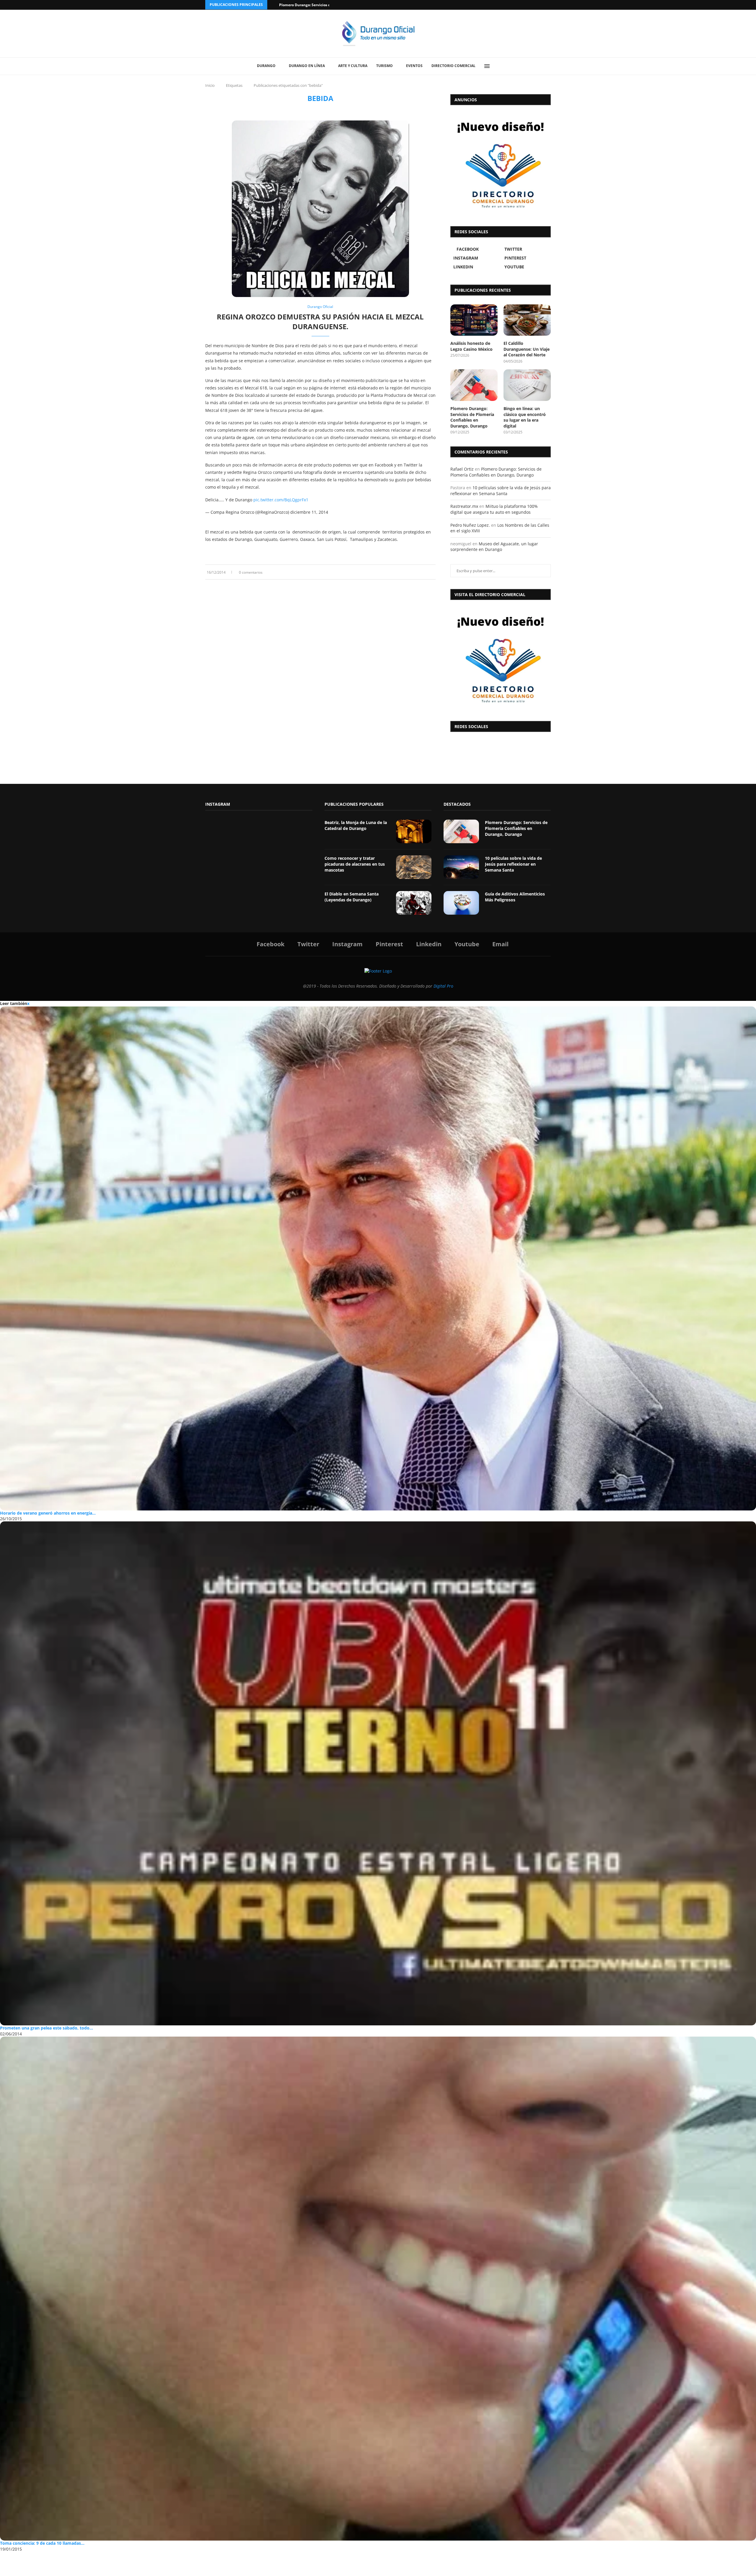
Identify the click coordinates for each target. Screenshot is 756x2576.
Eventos (414, 66)
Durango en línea (307, 66)
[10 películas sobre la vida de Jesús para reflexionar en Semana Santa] (461, 867)
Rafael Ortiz (462, 469)
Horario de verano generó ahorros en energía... (48, 1513)
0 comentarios (251, 572)
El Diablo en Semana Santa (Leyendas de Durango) (352, 897)
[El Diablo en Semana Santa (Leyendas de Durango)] (414, 903)
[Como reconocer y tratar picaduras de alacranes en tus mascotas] (414, 867)
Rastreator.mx (464, 506)
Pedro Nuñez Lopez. (470, 525)
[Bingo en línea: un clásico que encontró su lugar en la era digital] (527, 385)
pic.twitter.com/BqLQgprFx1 (281, 500)
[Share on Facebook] (416, 572)
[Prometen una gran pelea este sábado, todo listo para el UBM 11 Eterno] (378, 1773)
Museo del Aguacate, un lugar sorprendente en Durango (494, 547)
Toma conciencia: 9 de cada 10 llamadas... (42, 2543)
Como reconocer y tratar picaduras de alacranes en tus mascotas (355, 864)
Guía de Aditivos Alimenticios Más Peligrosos (515, 897)
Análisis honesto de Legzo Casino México (471, 346)
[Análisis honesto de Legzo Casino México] (474, 320)
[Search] (501, 66)
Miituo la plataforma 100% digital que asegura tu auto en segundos (494, 509)
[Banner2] (501, 164)
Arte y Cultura (353, 66)
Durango (266, 66)
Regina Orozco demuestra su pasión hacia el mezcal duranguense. (320, 321)
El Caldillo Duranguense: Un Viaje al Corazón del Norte (527, 349)
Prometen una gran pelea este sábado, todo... (47, 2028)
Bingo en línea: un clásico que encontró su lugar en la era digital (525, 417)
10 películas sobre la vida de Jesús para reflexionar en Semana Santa (501, 491)
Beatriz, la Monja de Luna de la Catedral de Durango (356, 825)
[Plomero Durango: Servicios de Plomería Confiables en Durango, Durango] (474, 385)
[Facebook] (526, 5)
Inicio (210, 85)
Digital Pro (443, 986)
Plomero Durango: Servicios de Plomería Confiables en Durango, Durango (472, 417)
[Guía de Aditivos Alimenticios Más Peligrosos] (461, 903)
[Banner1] (501, 659)
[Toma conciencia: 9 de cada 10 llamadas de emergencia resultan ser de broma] (378, 2289)
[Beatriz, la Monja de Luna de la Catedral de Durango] (414, 831)
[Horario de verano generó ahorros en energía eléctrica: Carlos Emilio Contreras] (378, 1258)
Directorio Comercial (453, 66)
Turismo (384, 66)
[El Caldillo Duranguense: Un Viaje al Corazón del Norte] (527, 320)
